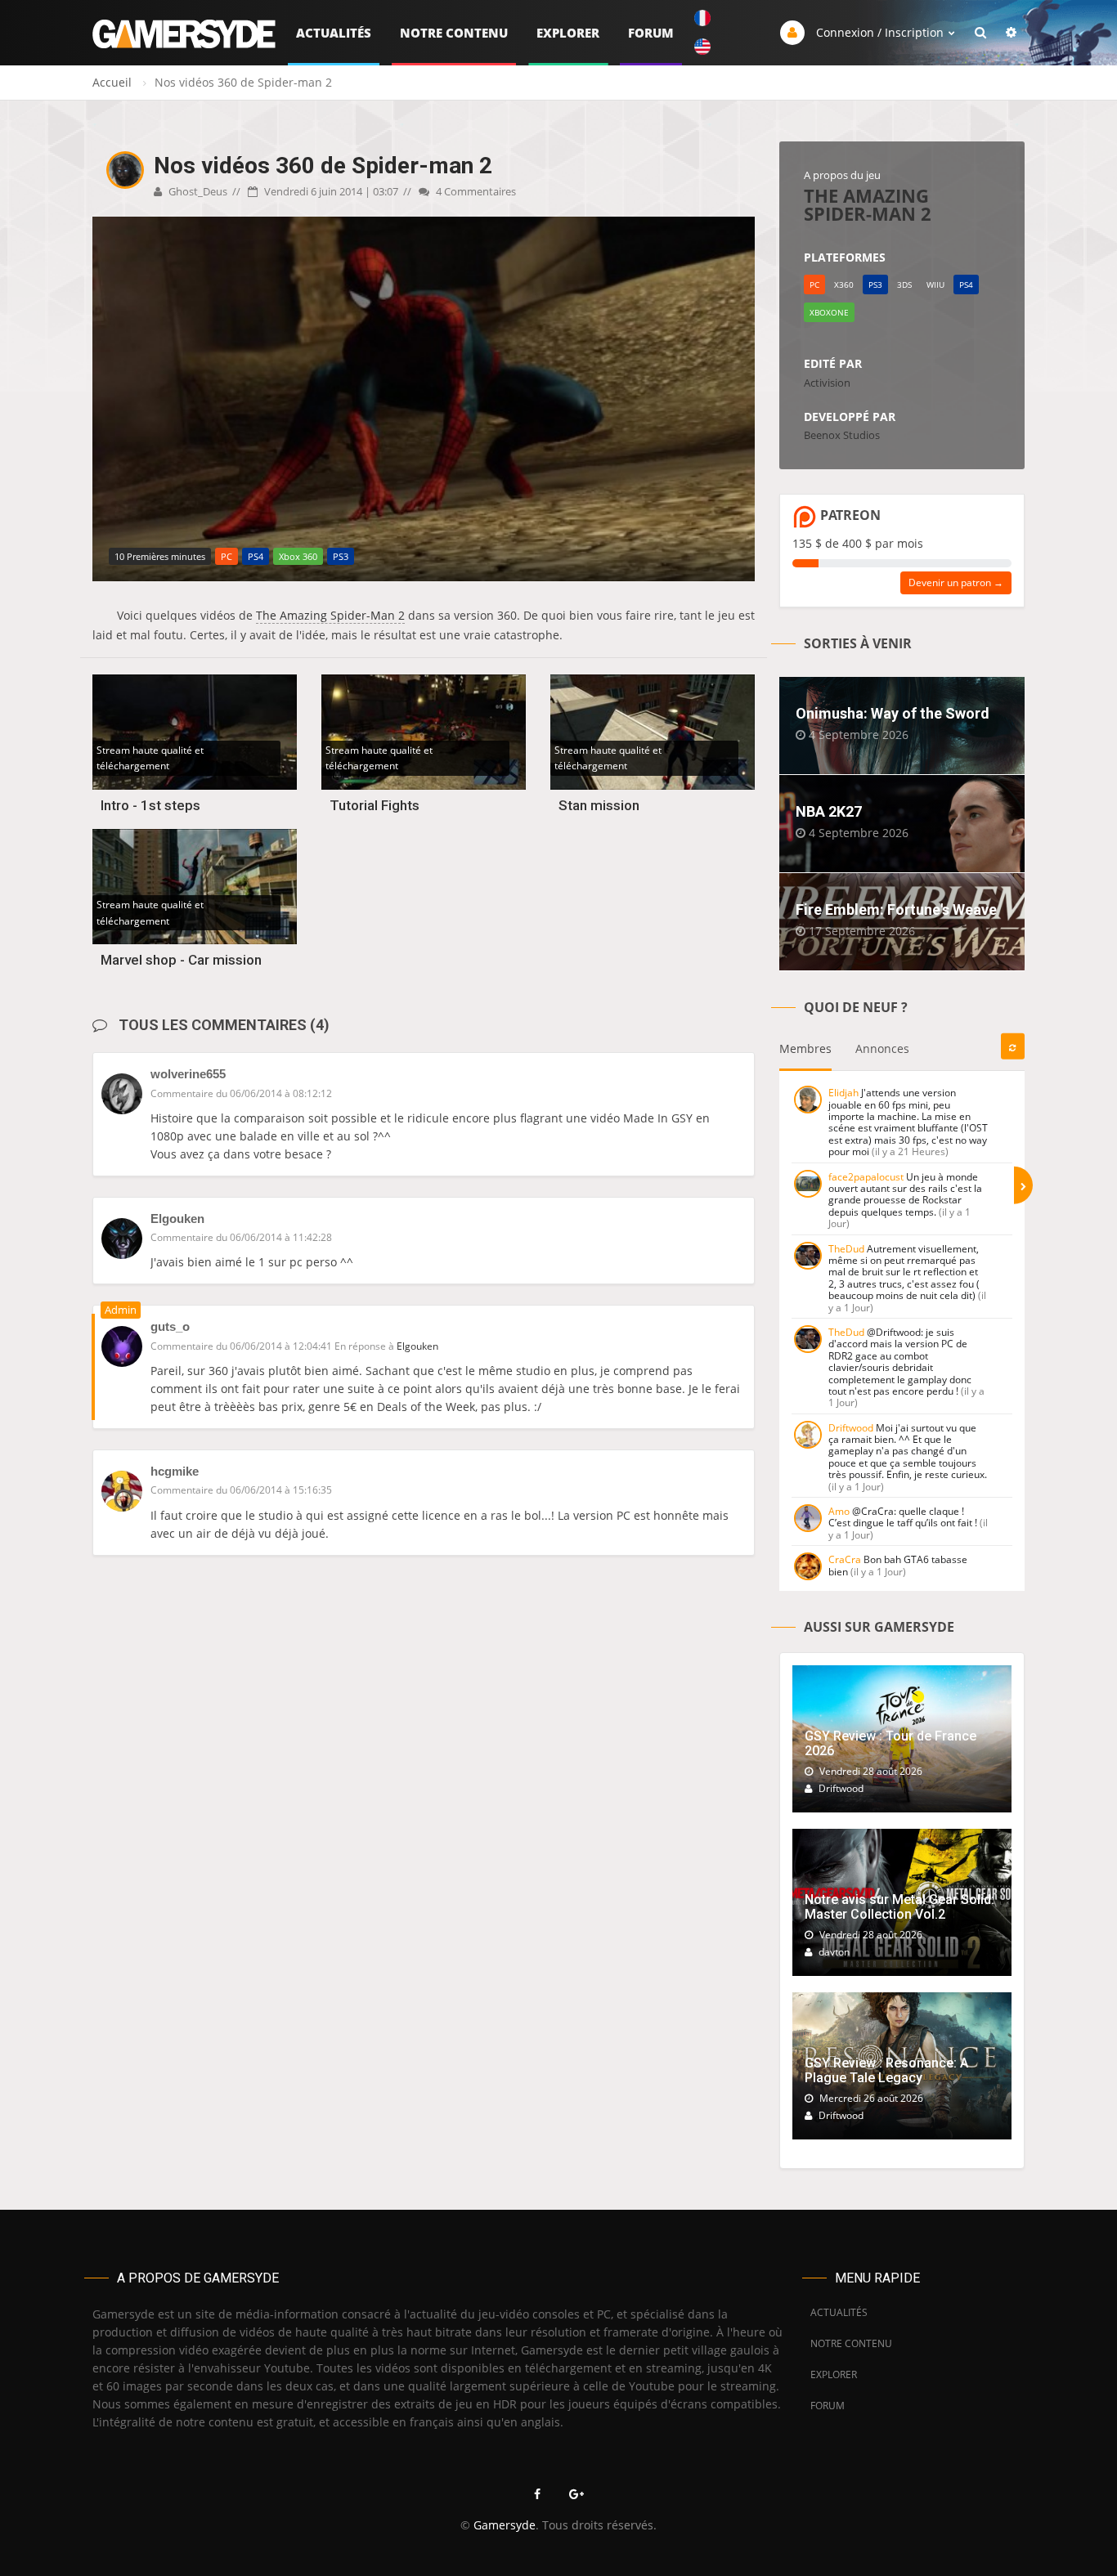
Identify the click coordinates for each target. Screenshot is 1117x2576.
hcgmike (175, 1471)
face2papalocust (866, 1177)
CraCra (845, 1559)
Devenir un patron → (956, 582)
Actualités (334, 33)
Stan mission (599, 805)
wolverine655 (188, 1074)
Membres (805, 1048)
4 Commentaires (475, 191)
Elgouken (177, 1219)
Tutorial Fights (375, 805)
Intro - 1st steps (150, 805)
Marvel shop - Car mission (181, 960)
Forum (651, 33)
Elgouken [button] (417, 1346)
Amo (839, 1511)
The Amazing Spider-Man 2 (330, 615)
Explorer (568, 33)
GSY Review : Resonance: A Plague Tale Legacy (886, 2070)
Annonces (882, 1048)
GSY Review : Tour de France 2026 (890, 1743)
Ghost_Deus (197, 191)
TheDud (846, 1249)
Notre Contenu (454, 33)
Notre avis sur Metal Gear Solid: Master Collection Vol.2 (899, 1907)
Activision (827, 383)
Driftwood (851, 1428)
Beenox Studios (842, 435)
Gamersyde (505, 2525)
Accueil (112, 82)
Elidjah (843, 1093)
